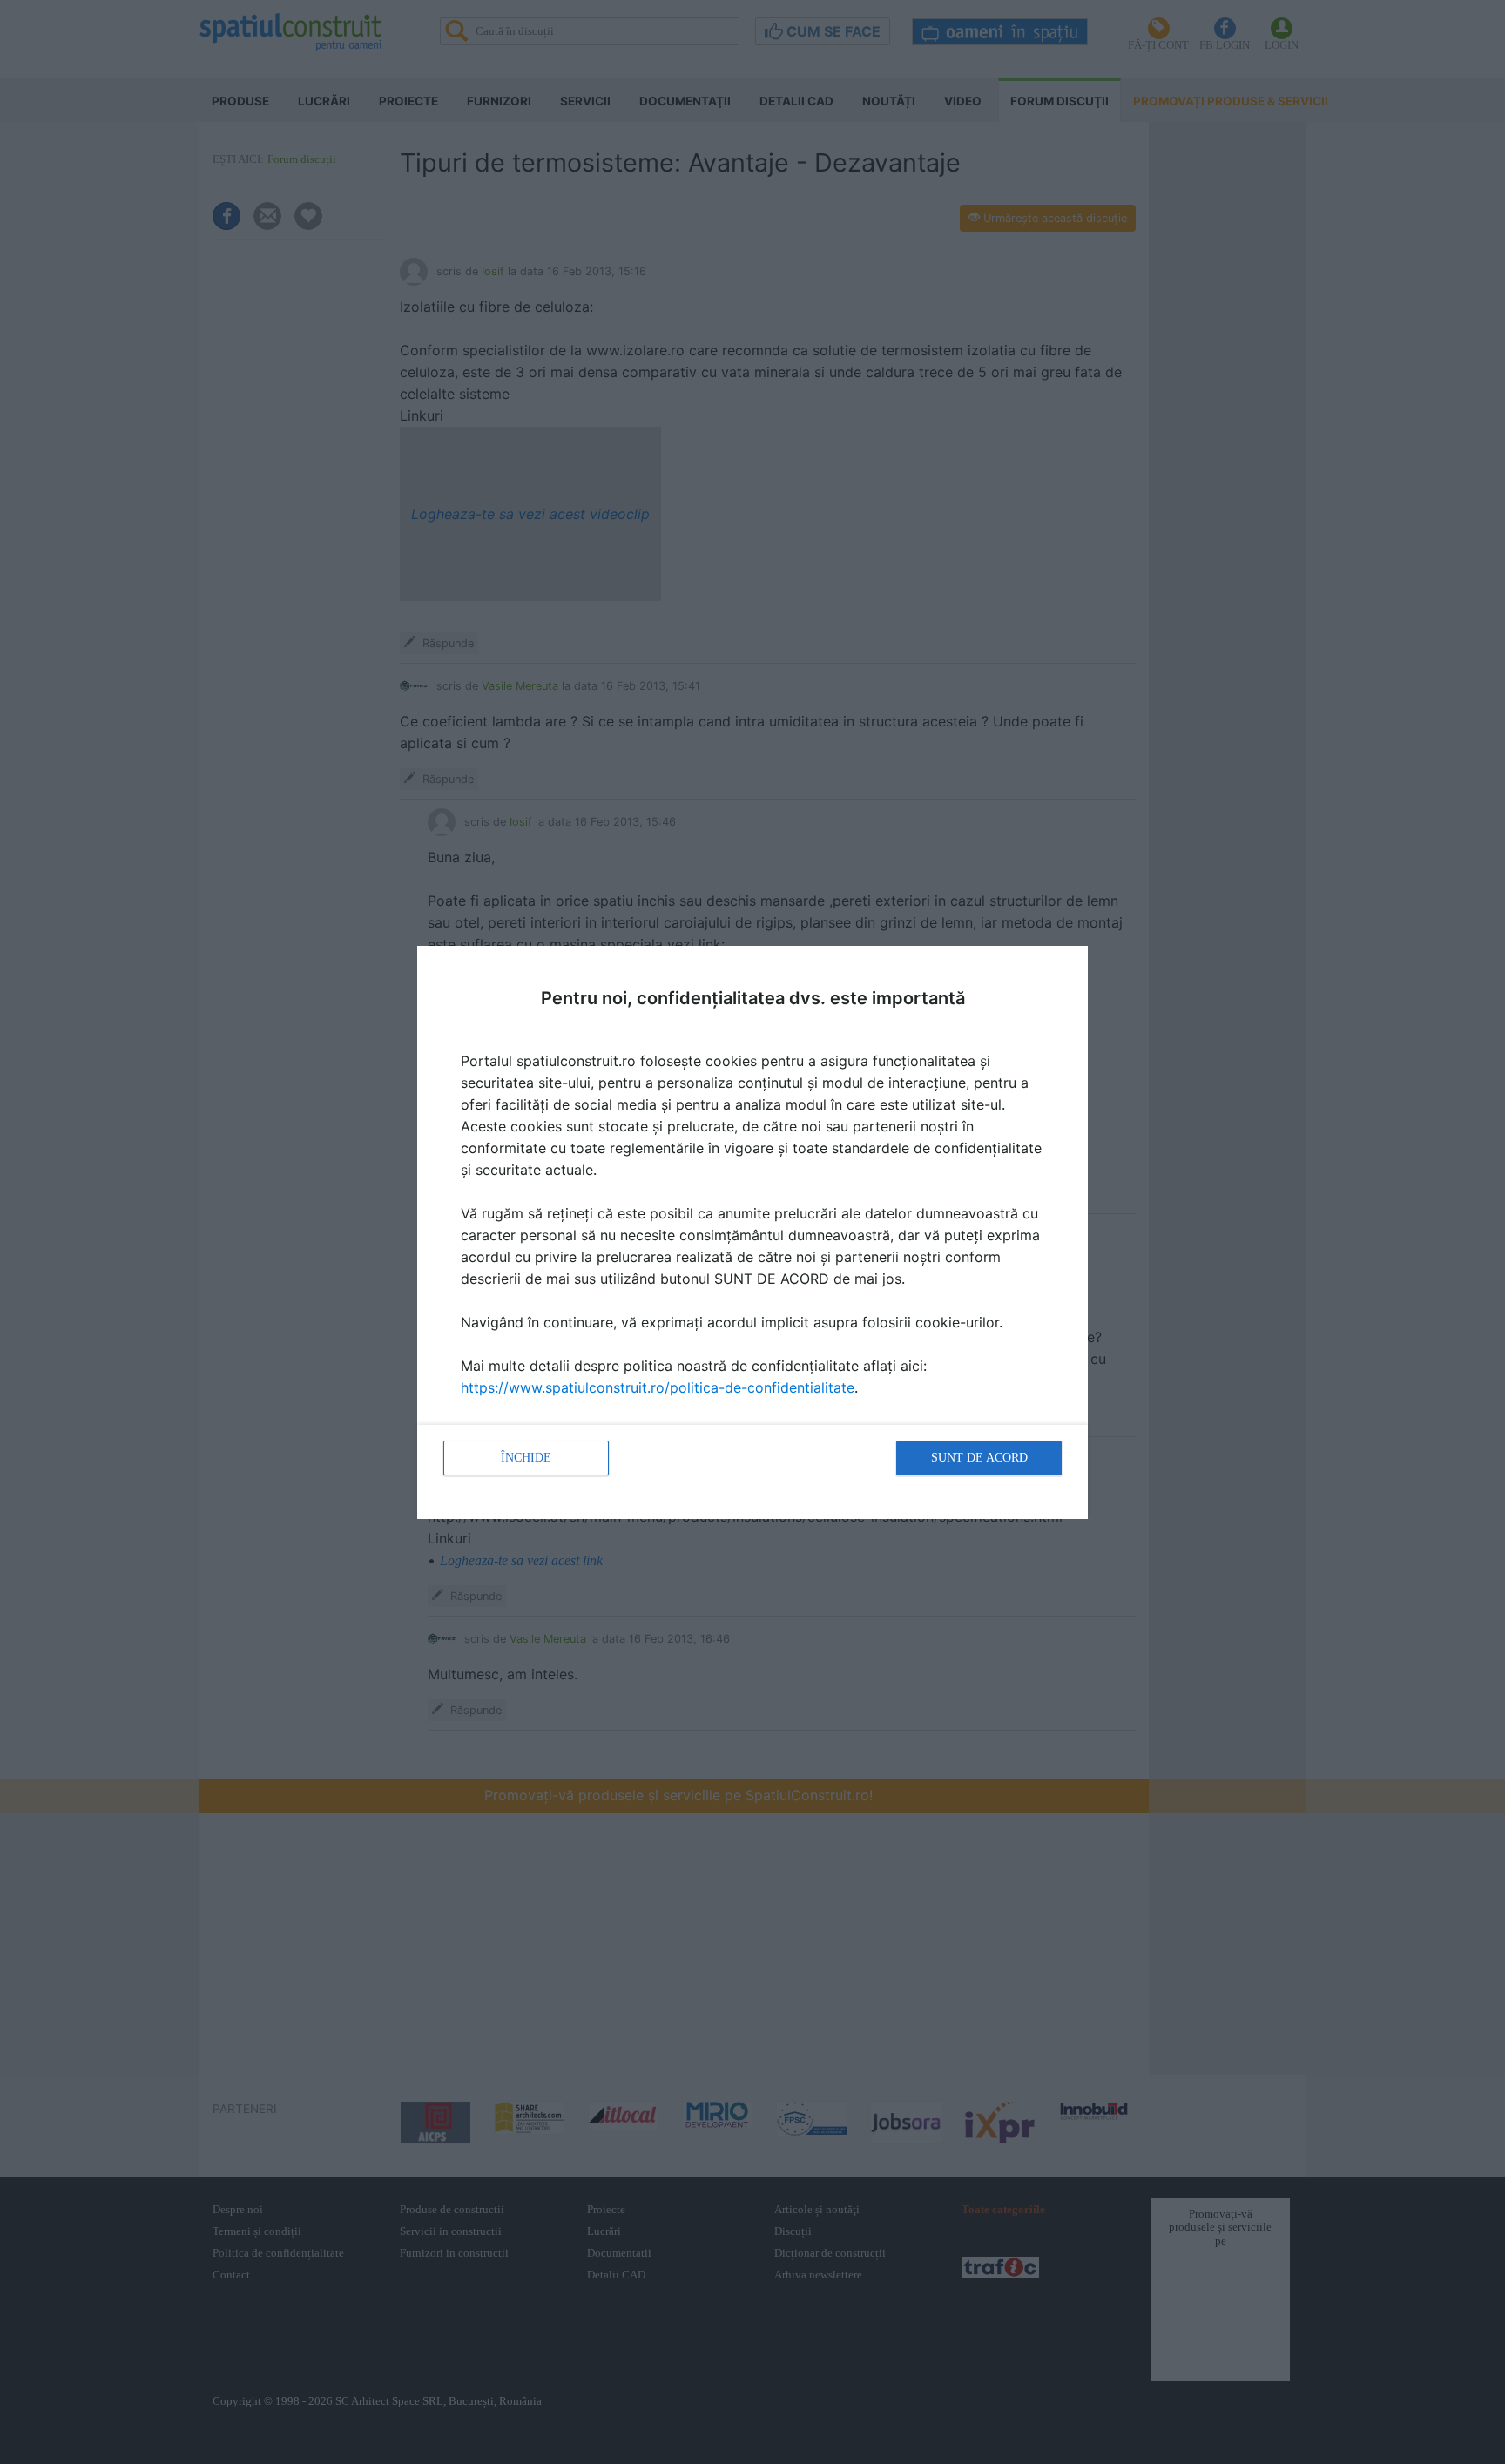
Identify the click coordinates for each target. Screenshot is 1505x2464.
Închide (526, 1458)
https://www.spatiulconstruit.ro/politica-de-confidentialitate (658, 1387)
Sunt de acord (979, 1458)
